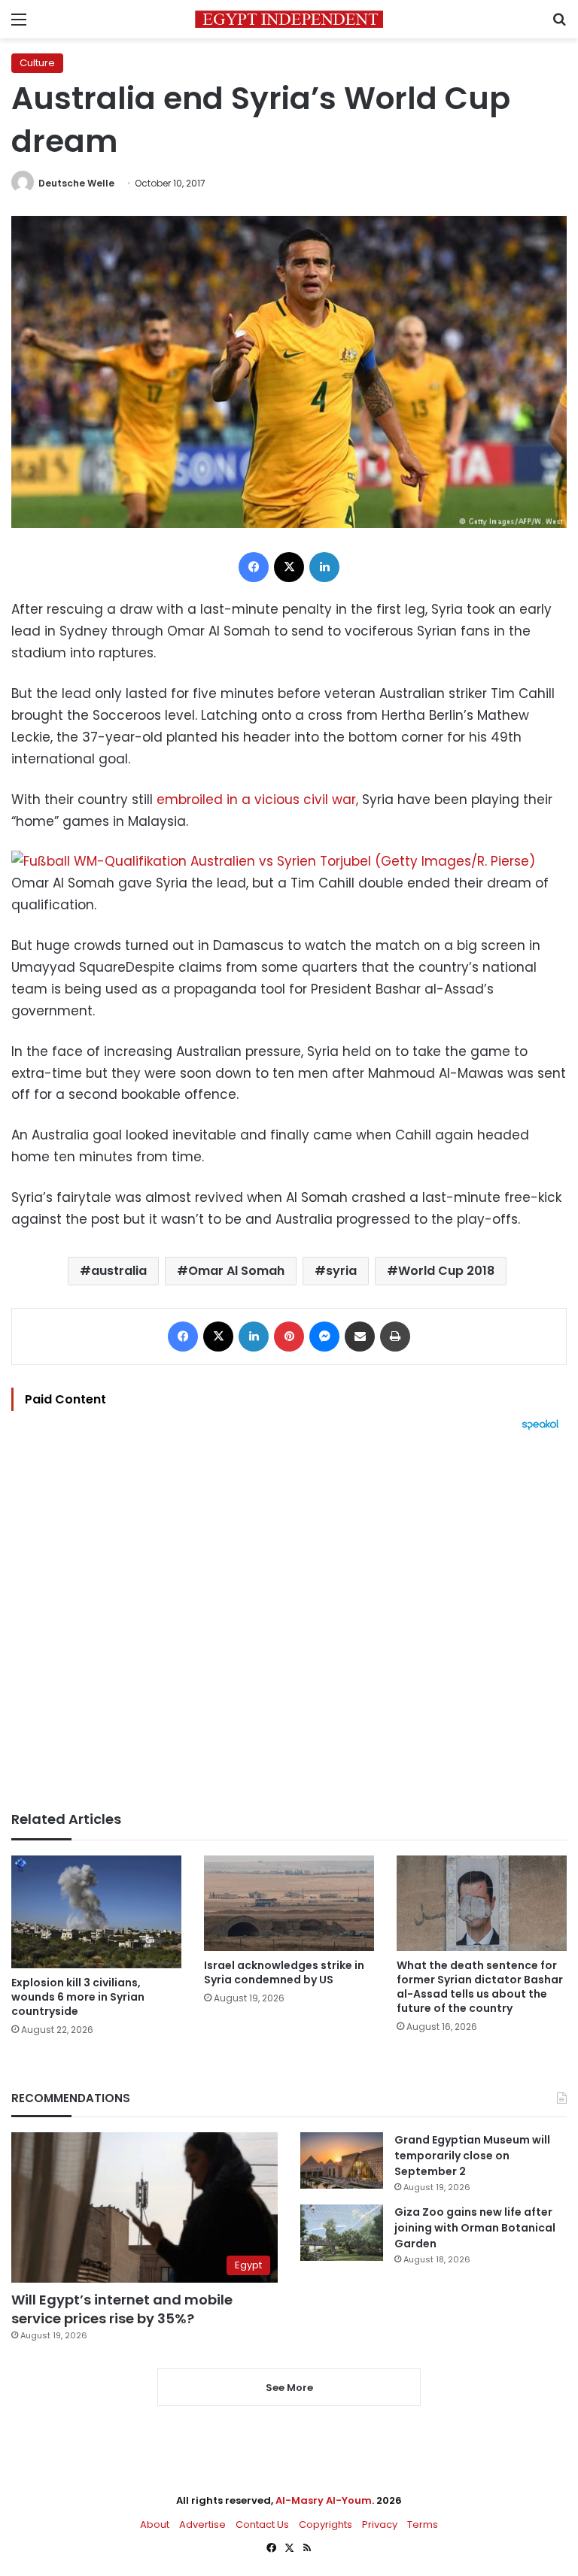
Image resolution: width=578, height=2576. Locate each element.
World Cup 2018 (446, 1271)
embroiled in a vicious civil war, (257, 800)
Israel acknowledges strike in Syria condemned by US (284, 1972)
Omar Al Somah (236, 1271)
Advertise (202, 2524)
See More (289, 2388)
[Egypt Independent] (289, 19)
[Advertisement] (289, 1621)
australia (119, 1271)
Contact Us (262, 2524)
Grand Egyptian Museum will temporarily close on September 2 (472, 2156)
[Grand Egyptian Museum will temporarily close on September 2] (342, 2160)
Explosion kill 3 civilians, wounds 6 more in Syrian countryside (78, 1997)
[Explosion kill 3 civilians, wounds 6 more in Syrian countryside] (96, 1912)
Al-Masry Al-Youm (324, 2500)
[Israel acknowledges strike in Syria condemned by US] (289, 1903)
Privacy (380, 2524)
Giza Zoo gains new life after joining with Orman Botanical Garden (475, 2228)
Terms (423, 2524)
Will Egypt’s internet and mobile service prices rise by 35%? (122, 2309)
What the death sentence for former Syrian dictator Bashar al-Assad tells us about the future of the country (480, 1987)
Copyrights (326, 2524)
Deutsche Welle (76, 183)
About (155, 2524)
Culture (37, 63)
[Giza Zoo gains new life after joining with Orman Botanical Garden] (342, 2233)
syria (341, 1271)
